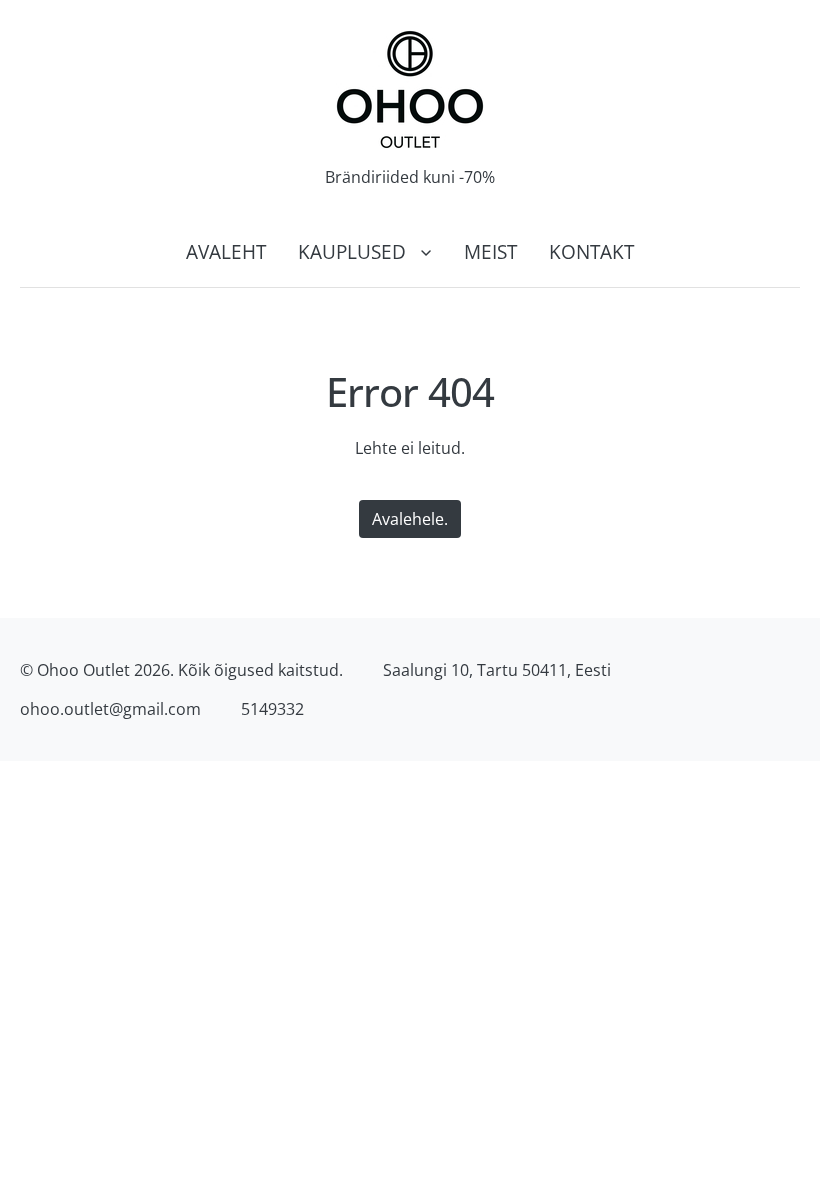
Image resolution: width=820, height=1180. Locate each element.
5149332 (272, 709)
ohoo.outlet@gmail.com (110, 709)
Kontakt (591, 251)
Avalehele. (410, 519)
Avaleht (226, 251)
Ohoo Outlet (83, 670)
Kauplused (352, 251)
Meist (490, 251)
